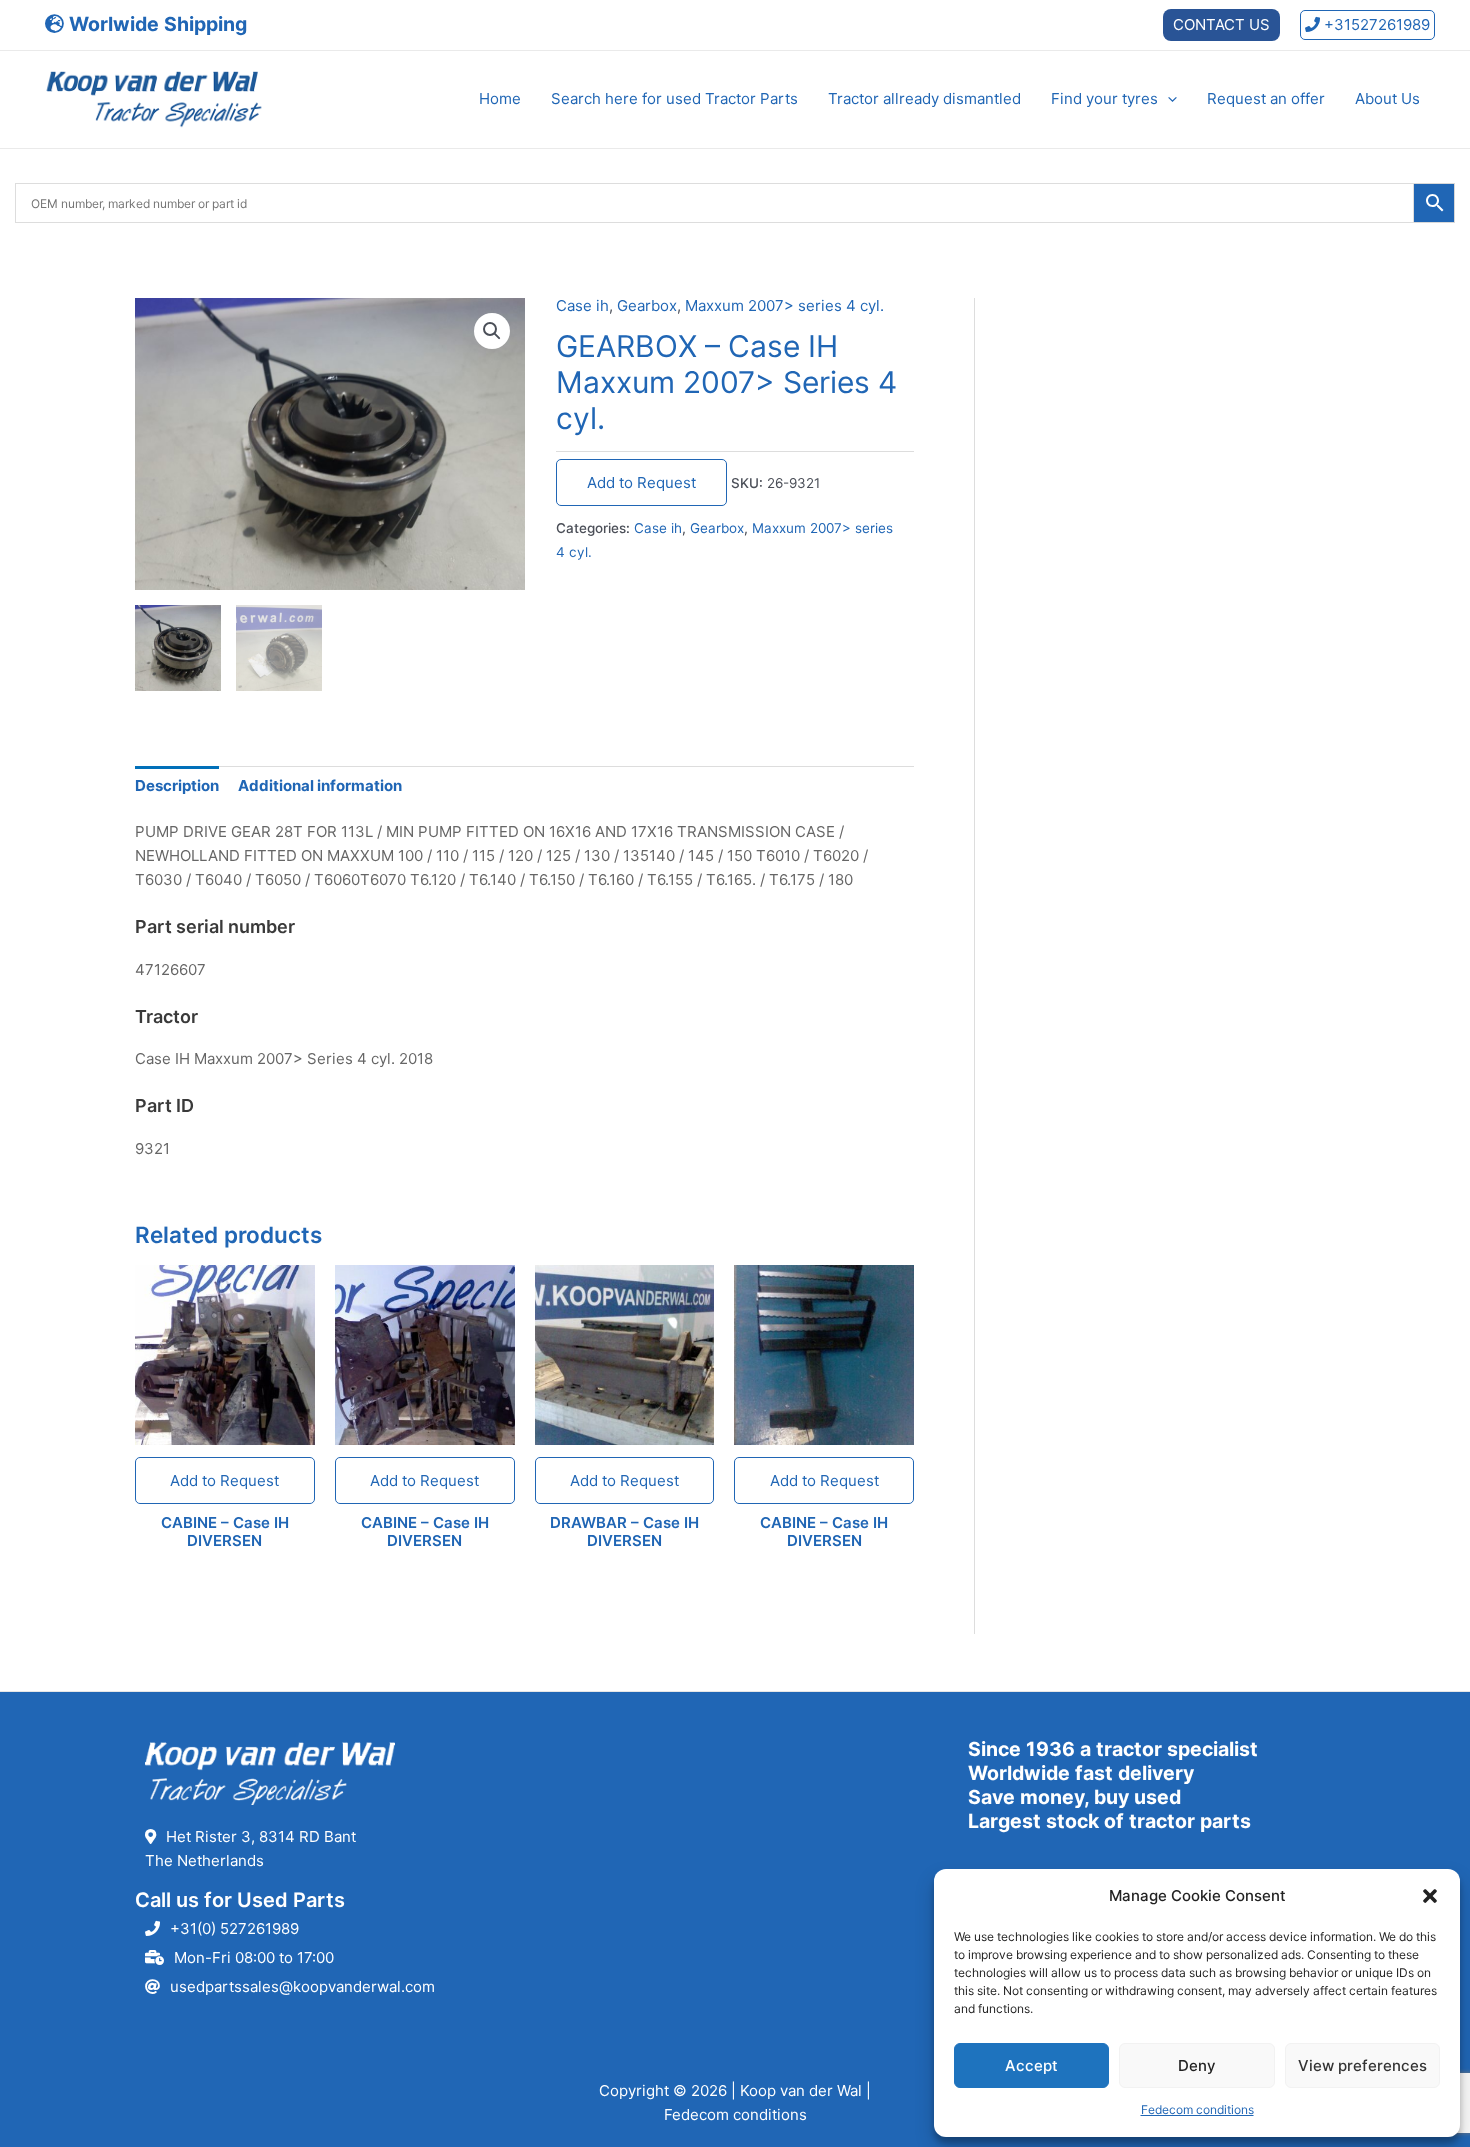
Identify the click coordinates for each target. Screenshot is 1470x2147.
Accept (1031, 2065)
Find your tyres (1104, 98)
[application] (1167, 99)
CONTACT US (1221, 24)
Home (500, 98)
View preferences (1362, 2065)
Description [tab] (177, 785)
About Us (1387, 98)
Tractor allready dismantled (924, 98)
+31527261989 (1375, 24)
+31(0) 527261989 (234, 1928)
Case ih (582, 305)
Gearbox (647, 305)
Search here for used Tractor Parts (674, 98)
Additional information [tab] (320, 785)
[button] (1430, 1896)
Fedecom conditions (1197, 2109)
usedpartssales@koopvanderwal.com (302, 1986)
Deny (1197, 2065)
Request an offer (1266, 98)
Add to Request (641, 482)
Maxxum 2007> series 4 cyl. (784, 305)
